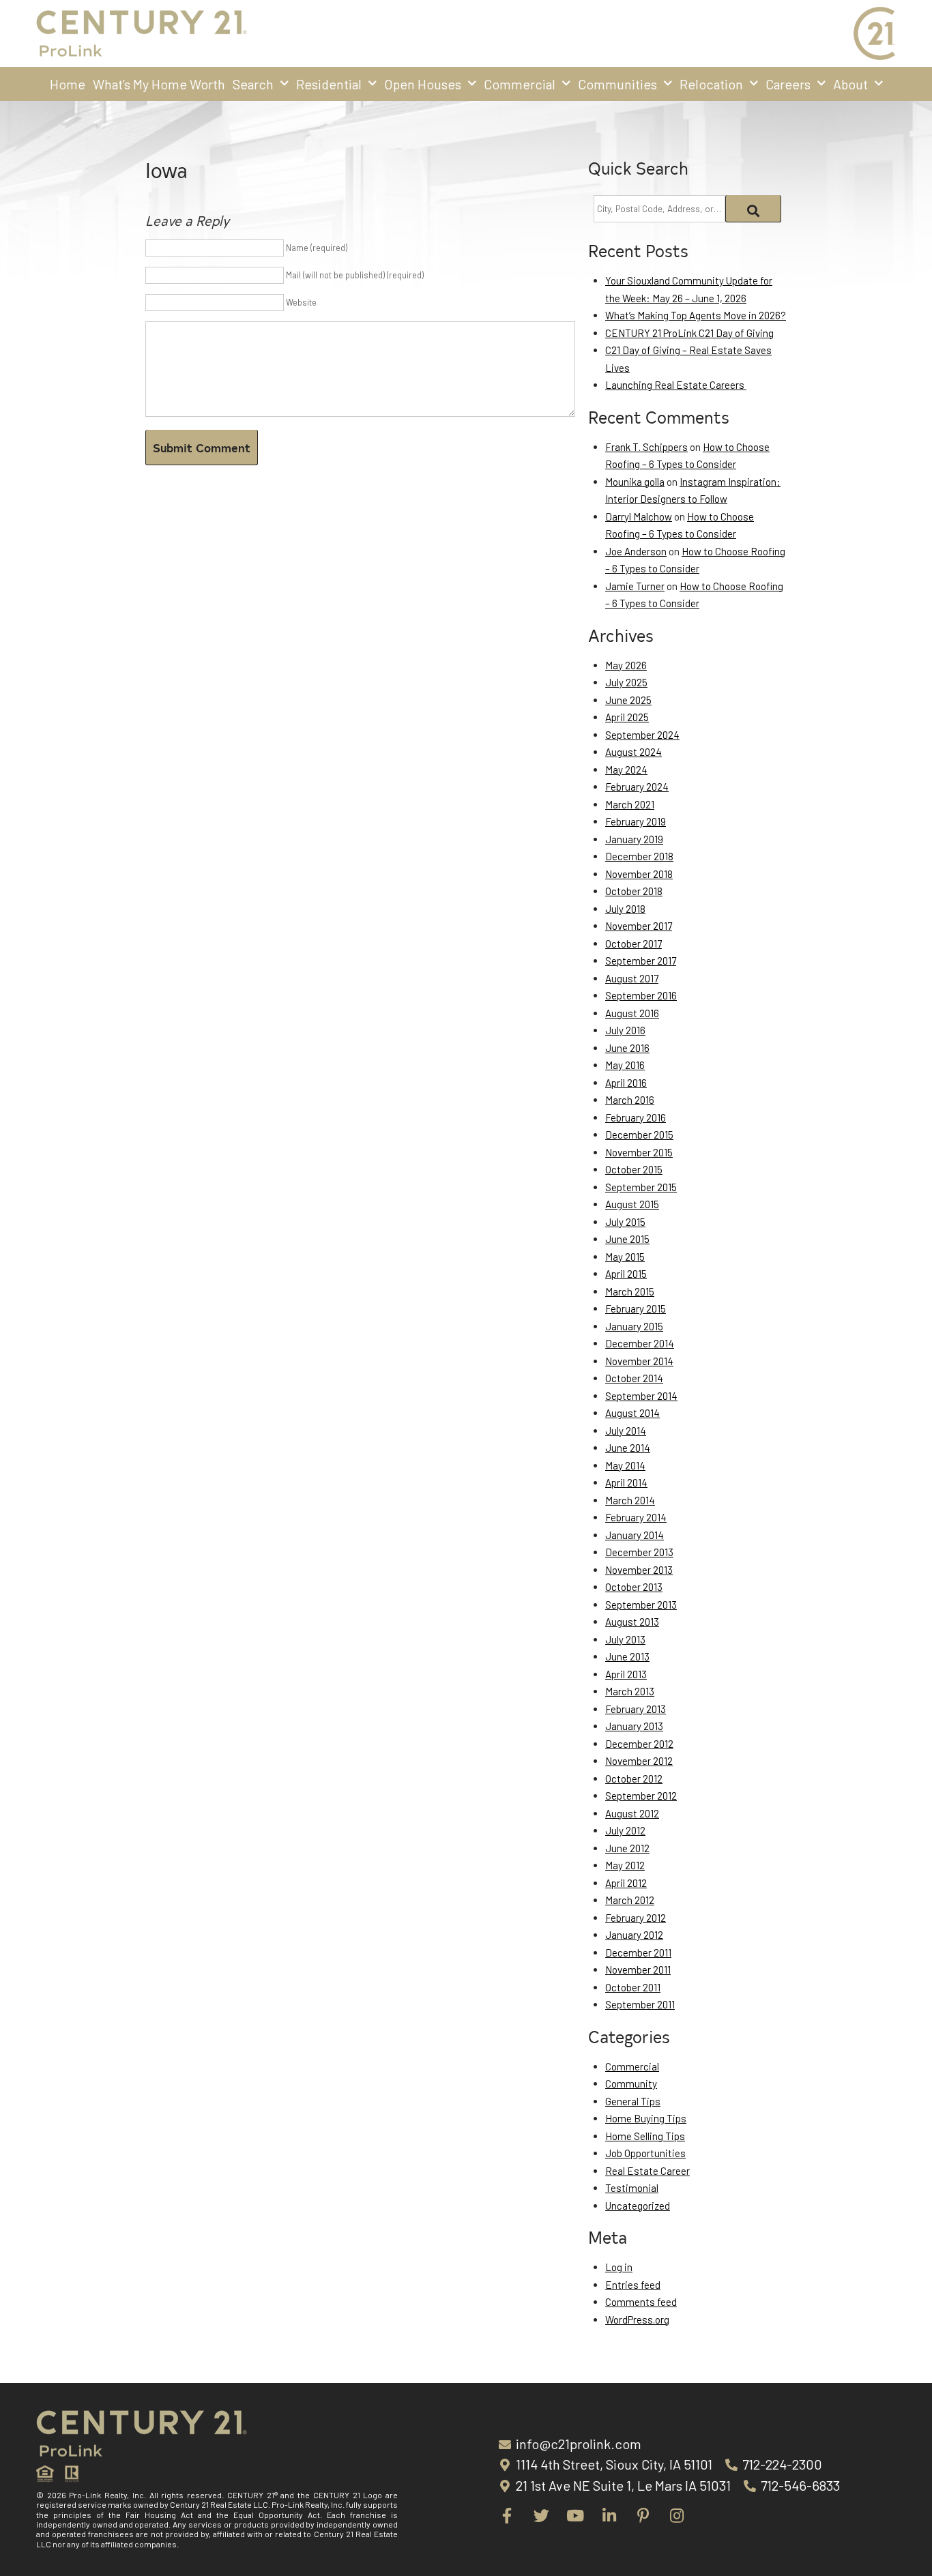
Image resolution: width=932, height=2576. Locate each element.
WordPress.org (637, 2319)
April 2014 (626, 1482)
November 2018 (639, 874)
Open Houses (423, 84)
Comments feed (641, 2302)
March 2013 (630, 1691)
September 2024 (642, 735)
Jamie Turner (635, 586)
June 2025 (628, 700)
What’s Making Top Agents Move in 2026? (696, 315)
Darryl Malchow (639, 516)
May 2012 (625, 1865)
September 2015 (641, 1187)
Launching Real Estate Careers (676, 385)
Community (631, 2083)
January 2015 (634, 1326)
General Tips (633, 2101)
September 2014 (641, 1396)
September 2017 (641, 961)
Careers (788, 84)
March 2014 (630, 1500)
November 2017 (639, 926)
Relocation (711, 84)
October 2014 (634, 1378)
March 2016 (630, 1100)
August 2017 (632, 978)
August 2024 (634, 752)
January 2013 (634, 1726)
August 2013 (632, 1622)
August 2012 (632, 1813)
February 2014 (636, 1517)
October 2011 (633, 1987)
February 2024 (637, 787)
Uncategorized (638, 2206)
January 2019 (634, 839)
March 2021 (630, 804)
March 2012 (630, 1900)
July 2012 (625, 1830)
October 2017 (634, 943)
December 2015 (639, 1135)
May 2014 (625, 1465)
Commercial (520, 84)
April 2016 (626, 1083)
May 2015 (625, 1257)
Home (68, 84)
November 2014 (639, 1361)
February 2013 (636, 1709)
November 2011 (638, 1970)
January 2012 (634, 1935)
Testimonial (632, 2188)
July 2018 (625, 909)
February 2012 (636, 1918)
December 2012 (639, 1744)
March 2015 (630, 1291)
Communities (617, 84)
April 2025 (627, 717)
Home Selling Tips (645, 2136)
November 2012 (639, 1761)
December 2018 (639, 856)
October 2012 (634, 1779)
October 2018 (634, 891)
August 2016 (632, 1013)
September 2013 (641, 1605)
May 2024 (626, 770)
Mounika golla (635, 482)
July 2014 (626, 1431)
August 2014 (632, 1413)
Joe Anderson (636, 551)
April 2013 (626, 1674)
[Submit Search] (754, 209)
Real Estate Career (647, 2171)
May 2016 (625, 1065)
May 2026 (626, 665)
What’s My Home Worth (159, 84)
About (850, 84)
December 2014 (640, 1343)
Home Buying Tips (646, 2118)
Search (253, 84)
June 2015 (627, 1239)
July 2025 (626, 682)
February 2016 (636, 1117)
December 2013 (639, 1552)
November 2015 (639, 1152)
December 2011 (638, 1952)
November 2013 (639, 1570)
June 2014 (628, 1448)
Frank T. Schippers (646, 447)
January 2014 (635, 1535)
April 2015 (626, 1274)
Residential (329, 84)
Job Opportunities (645, 2153)
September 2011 (640, 2004)
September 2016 (641, 995)
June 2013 (627, 1656)
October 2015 (634, 1169)
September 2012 (641, 1796)
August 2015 (632, 1204)
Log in (619, 2267)
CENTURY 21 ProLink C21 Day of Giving (689, 333)
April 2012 (626, 1883)
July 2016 (625, 1030)
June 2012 (627, 1848)
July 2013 (625, 1639)
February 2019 (636, 821)
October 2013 (634, 1587)
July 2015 (625, 1222)
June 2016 (627, 1048)
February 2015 (636, 1308)
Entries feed (633, 2285)
